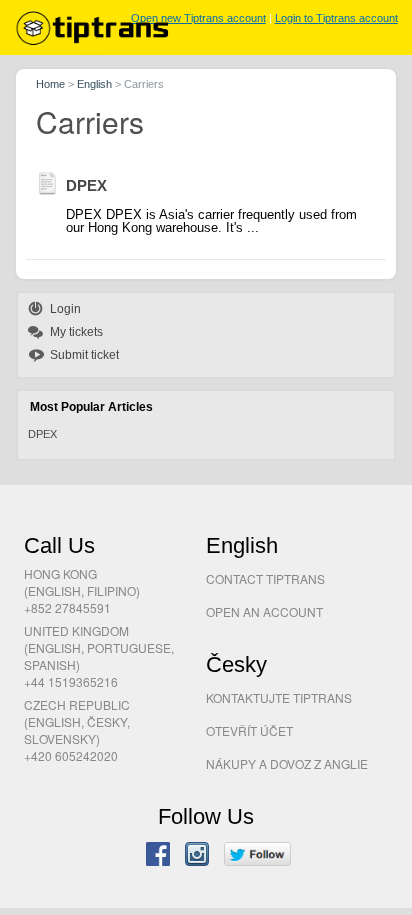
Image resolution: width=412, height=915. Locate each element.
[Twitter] (257, 856)
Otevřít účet (249, 730)
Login (65, 309)
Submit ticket (84, 355)
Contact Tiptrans (265, 578)
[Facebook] (158, 856)
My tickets (76, 332)
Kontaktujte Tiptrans (279, 697)
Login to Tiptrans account (336, 18)
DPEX (42, 434)
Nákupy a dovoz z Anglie (287, 763)
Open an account (264, 611)
